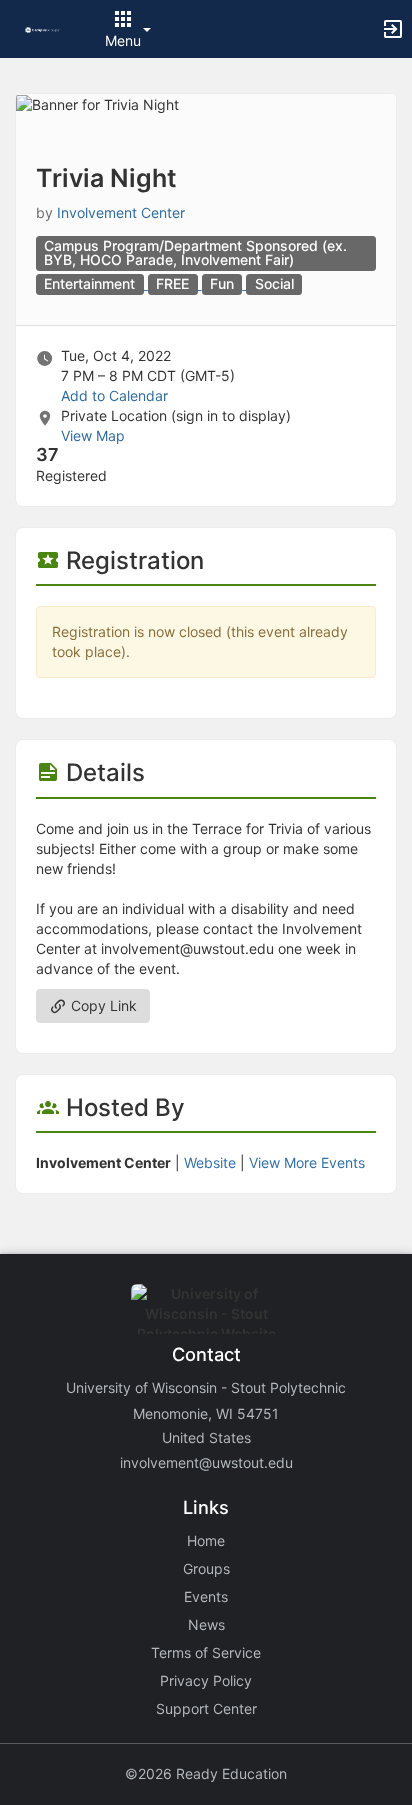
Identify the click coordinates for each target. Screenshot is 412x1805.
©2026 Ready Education (206, 1773)
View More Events (307, 1162)
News (206, 1624)
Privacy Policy (206, 1680)
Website (210, 1162)
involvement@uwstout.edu (206, 1462)
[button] (42, 28)
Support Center (206, 1708)
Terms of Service (206, 1652)
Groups (206, 1568)
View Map (93, 435)
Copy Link (102, 1005)
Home (206, 1540)
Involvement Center (121, 212)
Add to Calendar (114, 395)
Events (206, 1596)
